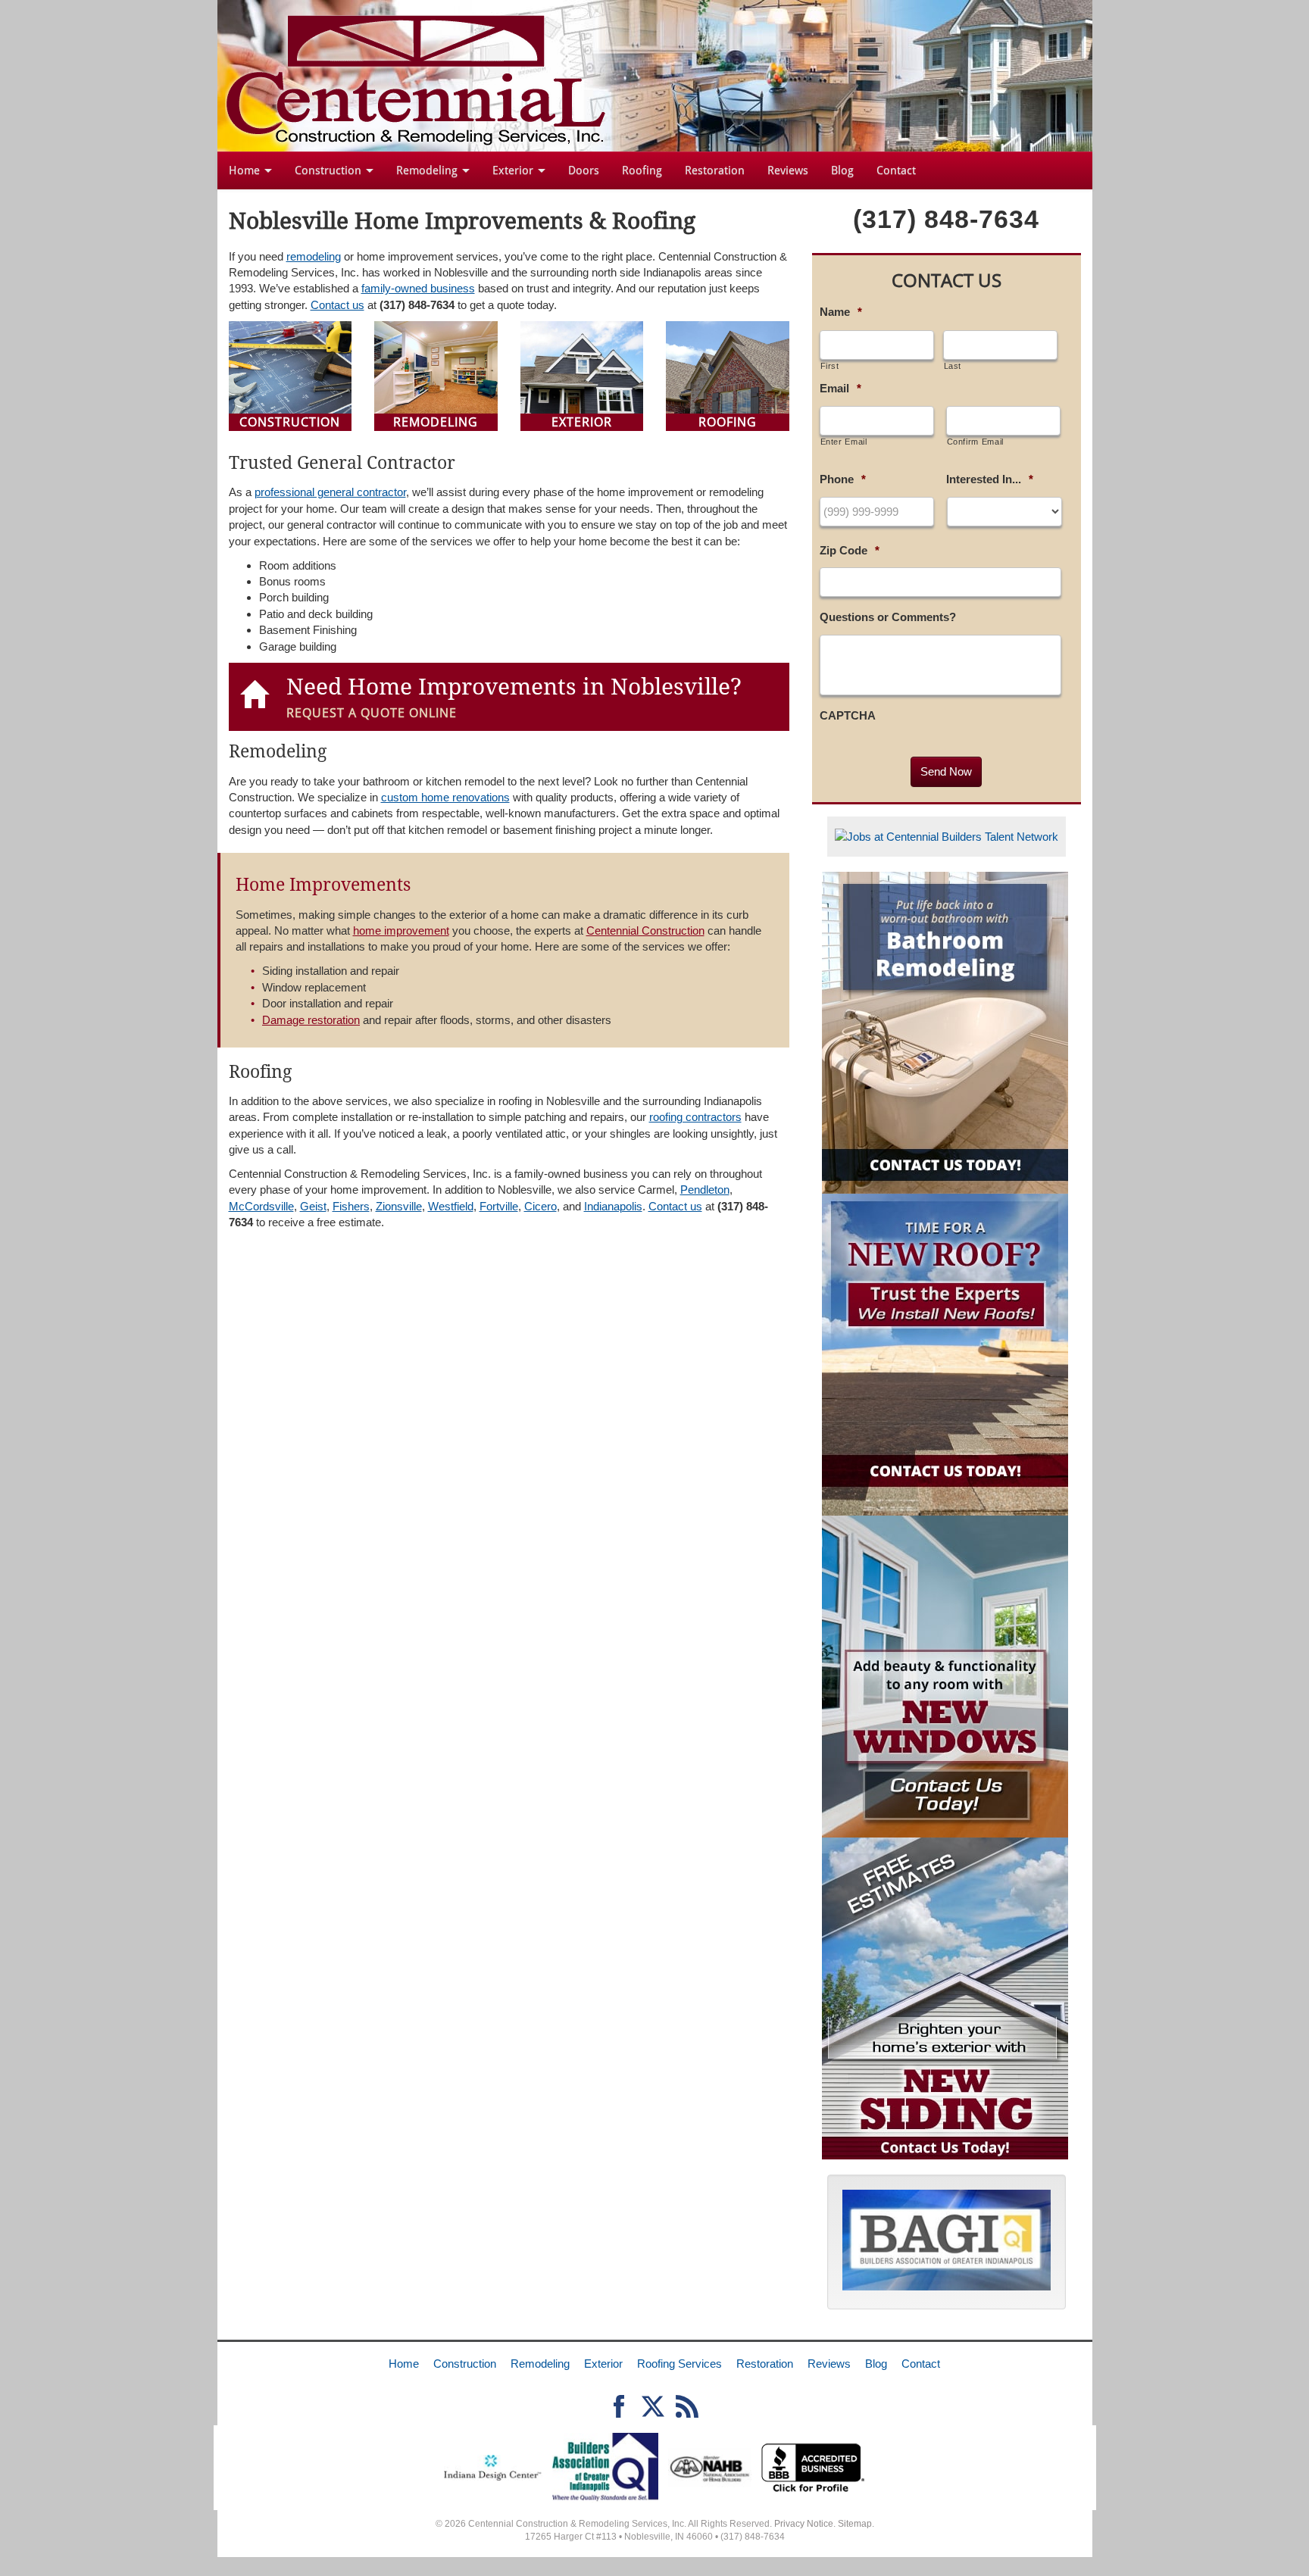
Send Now (946, 771)
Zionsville (399, 1206)
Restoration (715, 170)
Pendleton (705, 1190)
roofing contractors (695, 1117)
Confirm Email (976, 442)
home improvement (401, 930)
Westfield (451, 1206)
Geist (313, 1206)
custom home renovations (445, 797)
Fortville (499, 1206)
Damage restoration (311, 1020)
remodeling (314, 256)
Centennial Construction (645, 930)
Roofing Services (679, 2364)
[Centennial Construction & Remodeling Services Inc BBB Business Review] (813, 2467)
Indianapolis (613, 1206)
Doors (584, 170)
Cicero (540, 1206)
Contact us (337, 305)
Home (246, 170)
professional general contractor (330, 492)
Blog (842, 170)
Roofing (642, 170)
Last (953, 366)
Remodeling (428, 170)
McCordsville (261, 1206)
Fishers (351, 1206)
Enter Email (844, 442)
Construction (330, 170)
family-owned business (418, 288)
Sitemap (855, 2524)
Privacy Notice (804, 2524)
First (830, 366)
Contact (896, 170)
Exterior (514, 170)
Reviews (788, 170)
